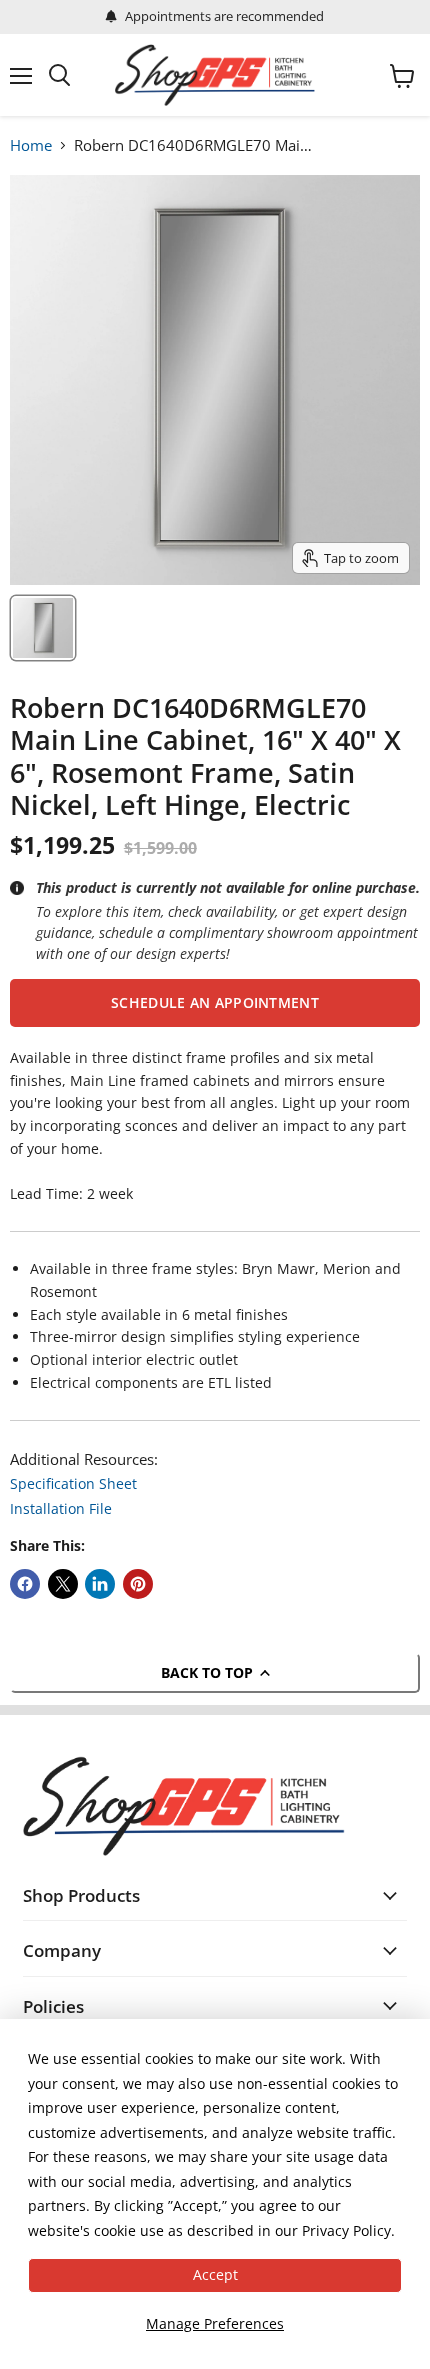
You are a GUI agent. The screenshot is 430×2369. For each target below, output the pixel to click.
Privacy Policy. (348, 2230)
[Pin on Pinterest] (138, 1584)
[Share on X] (63, 1584)
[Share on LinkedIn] (100, 1584)
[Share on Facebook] (25, 1584)
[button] (215, 1003)
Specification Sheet (73, 1483)
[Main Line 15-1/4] (43, 628)
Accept (215, 2274)
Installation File (61, 1508)
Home (31, 145)
